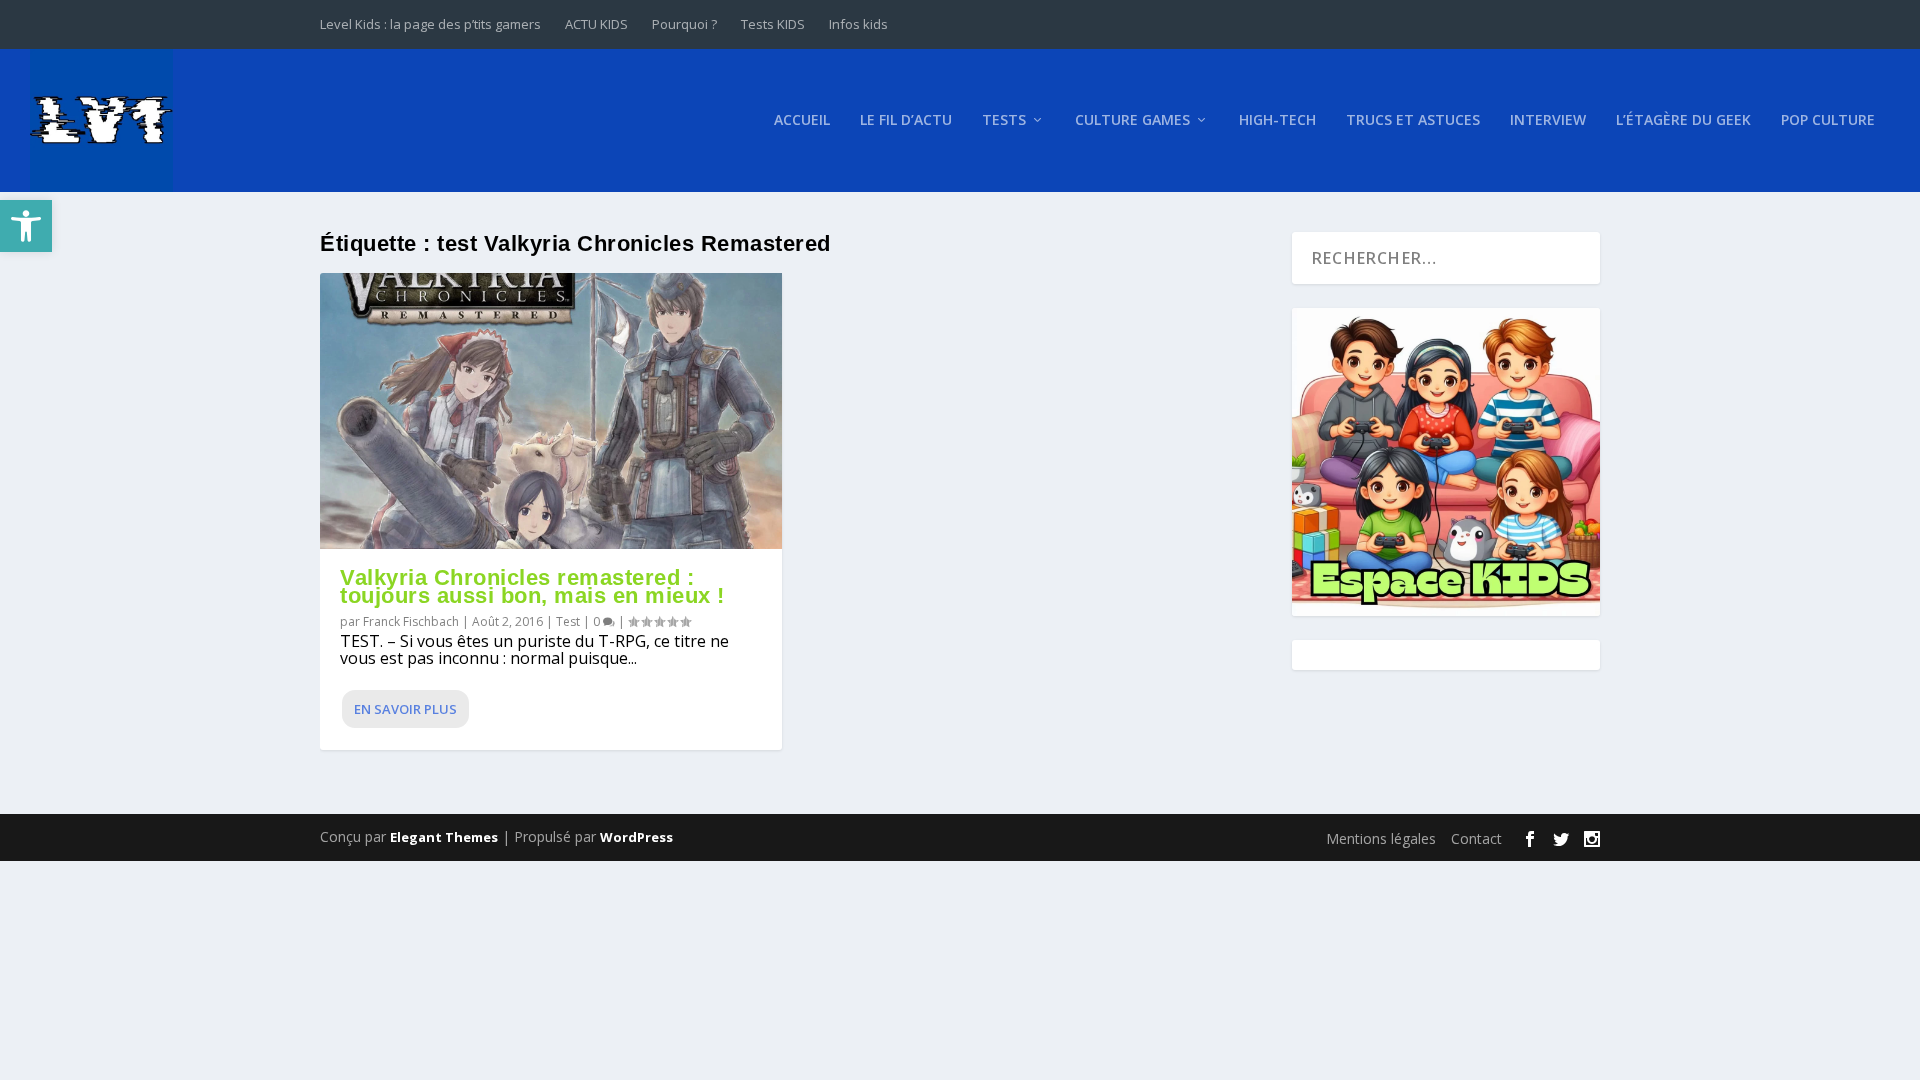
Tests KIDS (773, 24)
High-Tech (1277, 120)
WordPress (636, 837)
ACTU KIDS (596, 24)
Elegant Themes (444, 837)
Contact (1476, 838)
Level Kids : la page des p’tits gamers (430, 24)
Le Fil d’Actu (906, 120)
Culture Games (1132, 120)
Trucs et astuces (1413, 120)
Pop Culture (1828, 120)
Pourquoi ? (684, 24)
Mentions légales (1381, 838)
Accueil (802, 120)
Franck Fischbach (411, 621)
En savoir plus (405, 709)
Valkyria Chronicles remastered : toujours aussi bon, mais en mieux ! (532, 586)
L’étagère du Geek (1683, 120)
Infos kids (858, 24)
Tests (1004, 120)
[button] (26, 226)
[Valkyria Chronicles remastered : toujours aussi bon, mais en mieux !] (551, 411)
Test (568, 621)
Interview (1548, 120)
